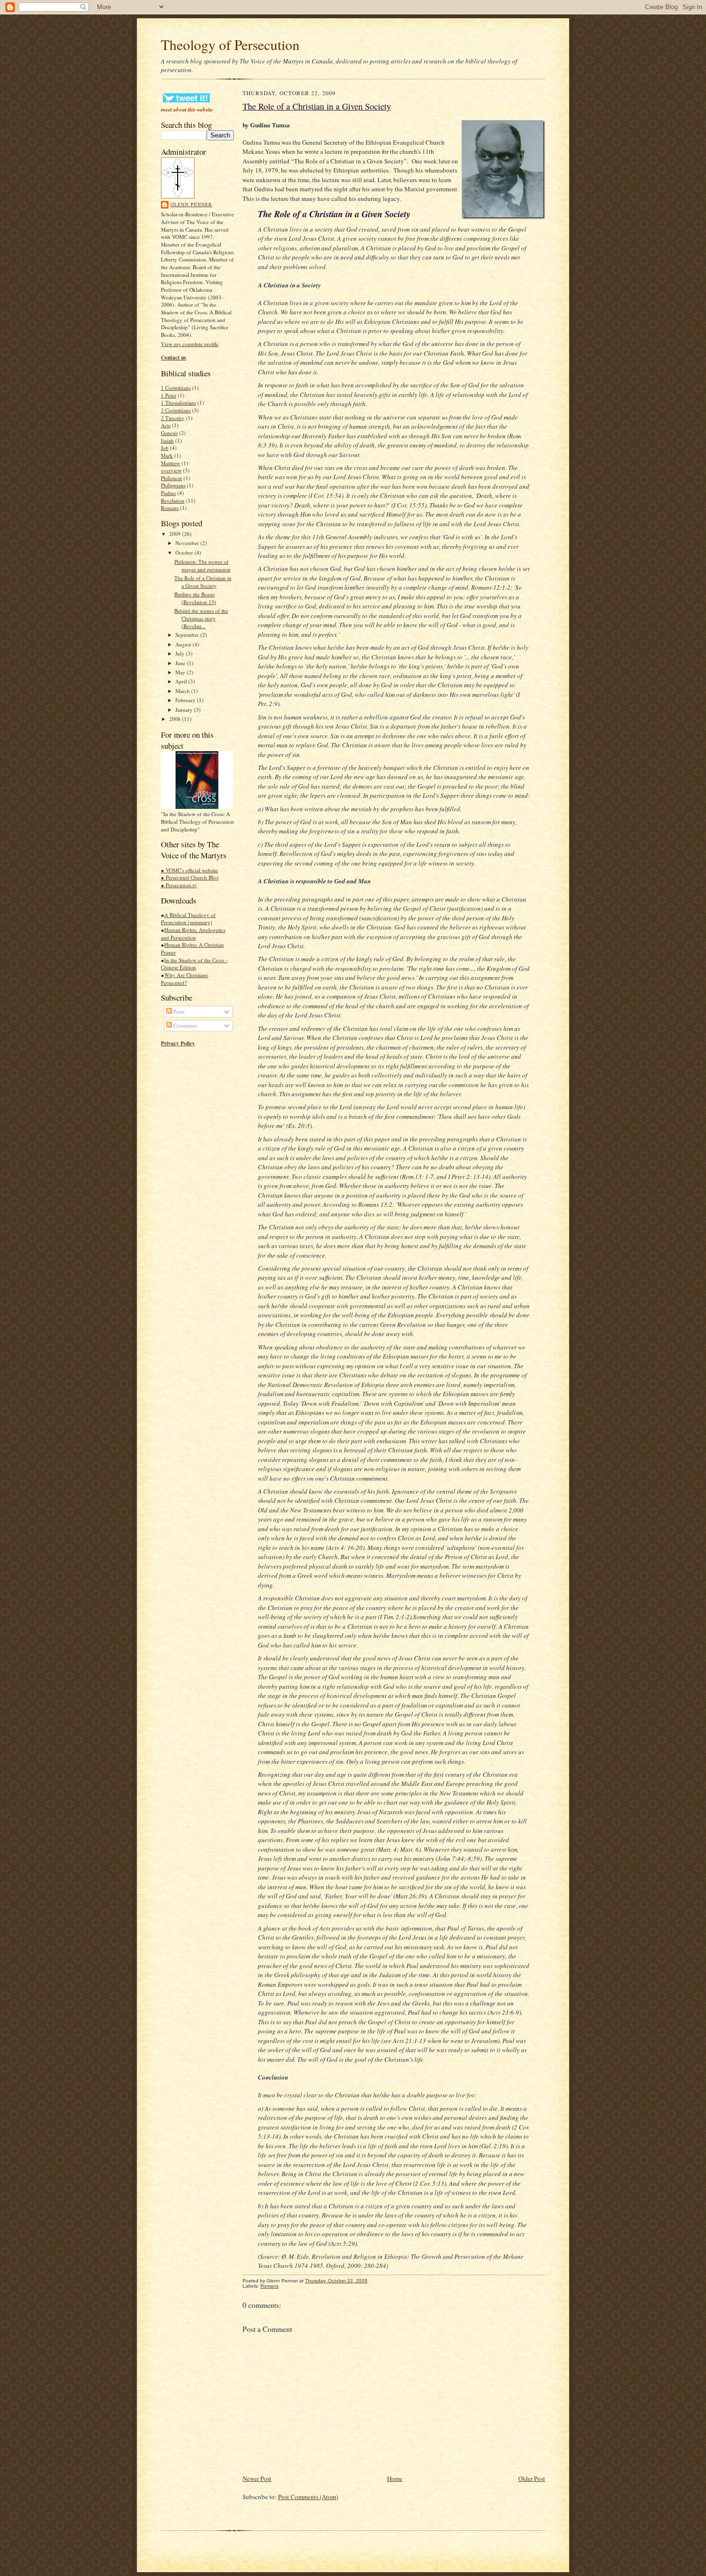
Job (165, 448)
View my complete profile (190, 344)
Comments (184, 1025)
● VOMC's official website (189, 870)
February (186, 700)
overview (171, 470)
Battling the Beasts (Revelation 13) (195, 598)
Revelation (173, 501)
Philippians (173, 485)
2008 (176, 719)
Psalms (168, 493)
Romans (170, 508)
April (182, 681)
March (183, 691)
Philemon (171, 478)
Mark (167, 455)
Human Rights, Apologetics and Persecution (193, 934)
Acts (166, 425)
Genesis (169, 433)
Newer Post (257, 2478)
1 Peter (169, 395)
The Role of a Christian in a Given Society (203, 582)
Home (395, 2478)
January (185, 710)
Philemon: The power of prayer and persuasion (202, 565)
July (181, 653)
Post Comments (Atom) (308, 2497)
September (188, 635)
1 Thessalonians (178, 402)
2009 (176, 534)
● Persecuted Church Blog (190, 877)
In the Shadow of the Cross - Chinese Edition (194, 964)
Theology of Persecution (230, 44)
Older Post (532, 2478)
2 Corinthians (176, 410)
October (185, 552)
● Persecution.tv (179, 885)
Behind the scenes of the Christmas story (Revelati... (201, 618)
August (184, 644)
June (181, 663)
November (188, 543)
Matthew (170, 463)
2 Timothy (173, 418)
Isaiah (167, 440)
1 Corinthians (176, 388)
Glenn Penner (191, 204)
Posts (178, 1011)
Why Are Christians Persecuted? (184, 979)
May (181, 672)
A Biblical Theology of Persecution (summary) (188, 919)
